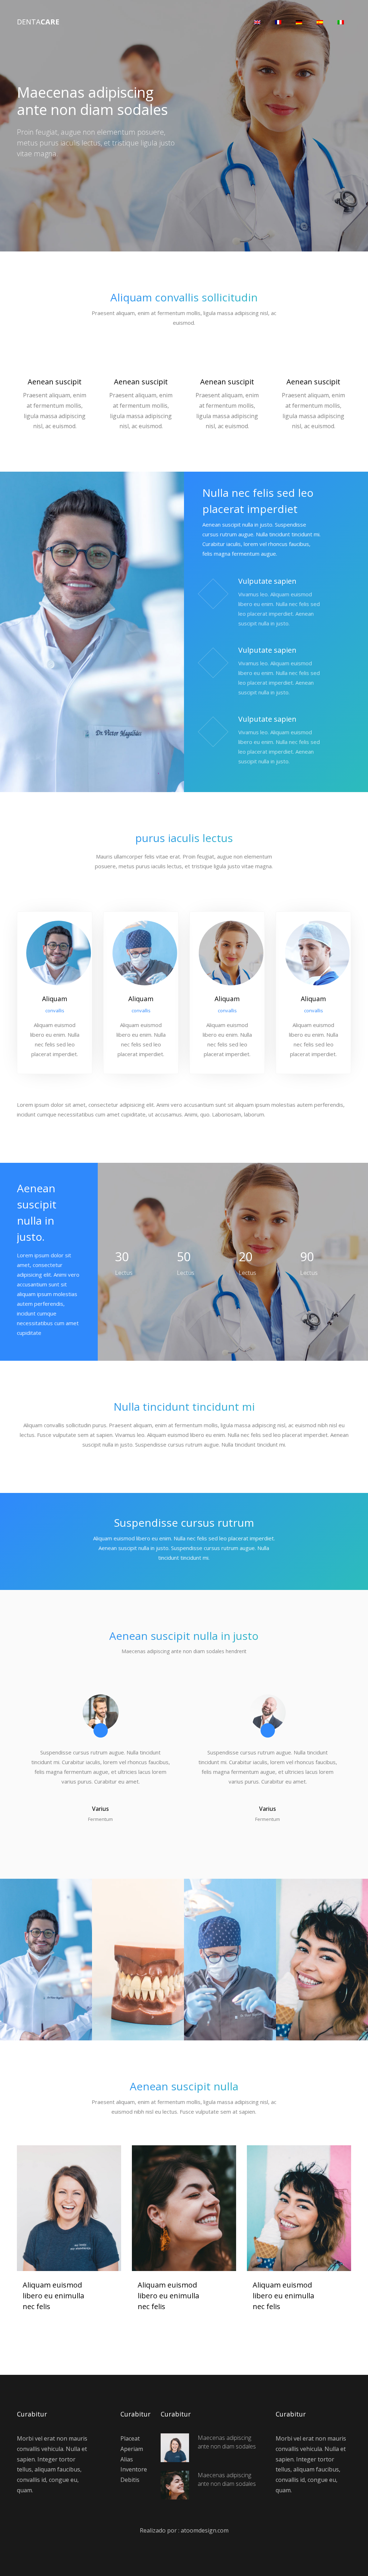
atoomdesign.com (205, 2530)
